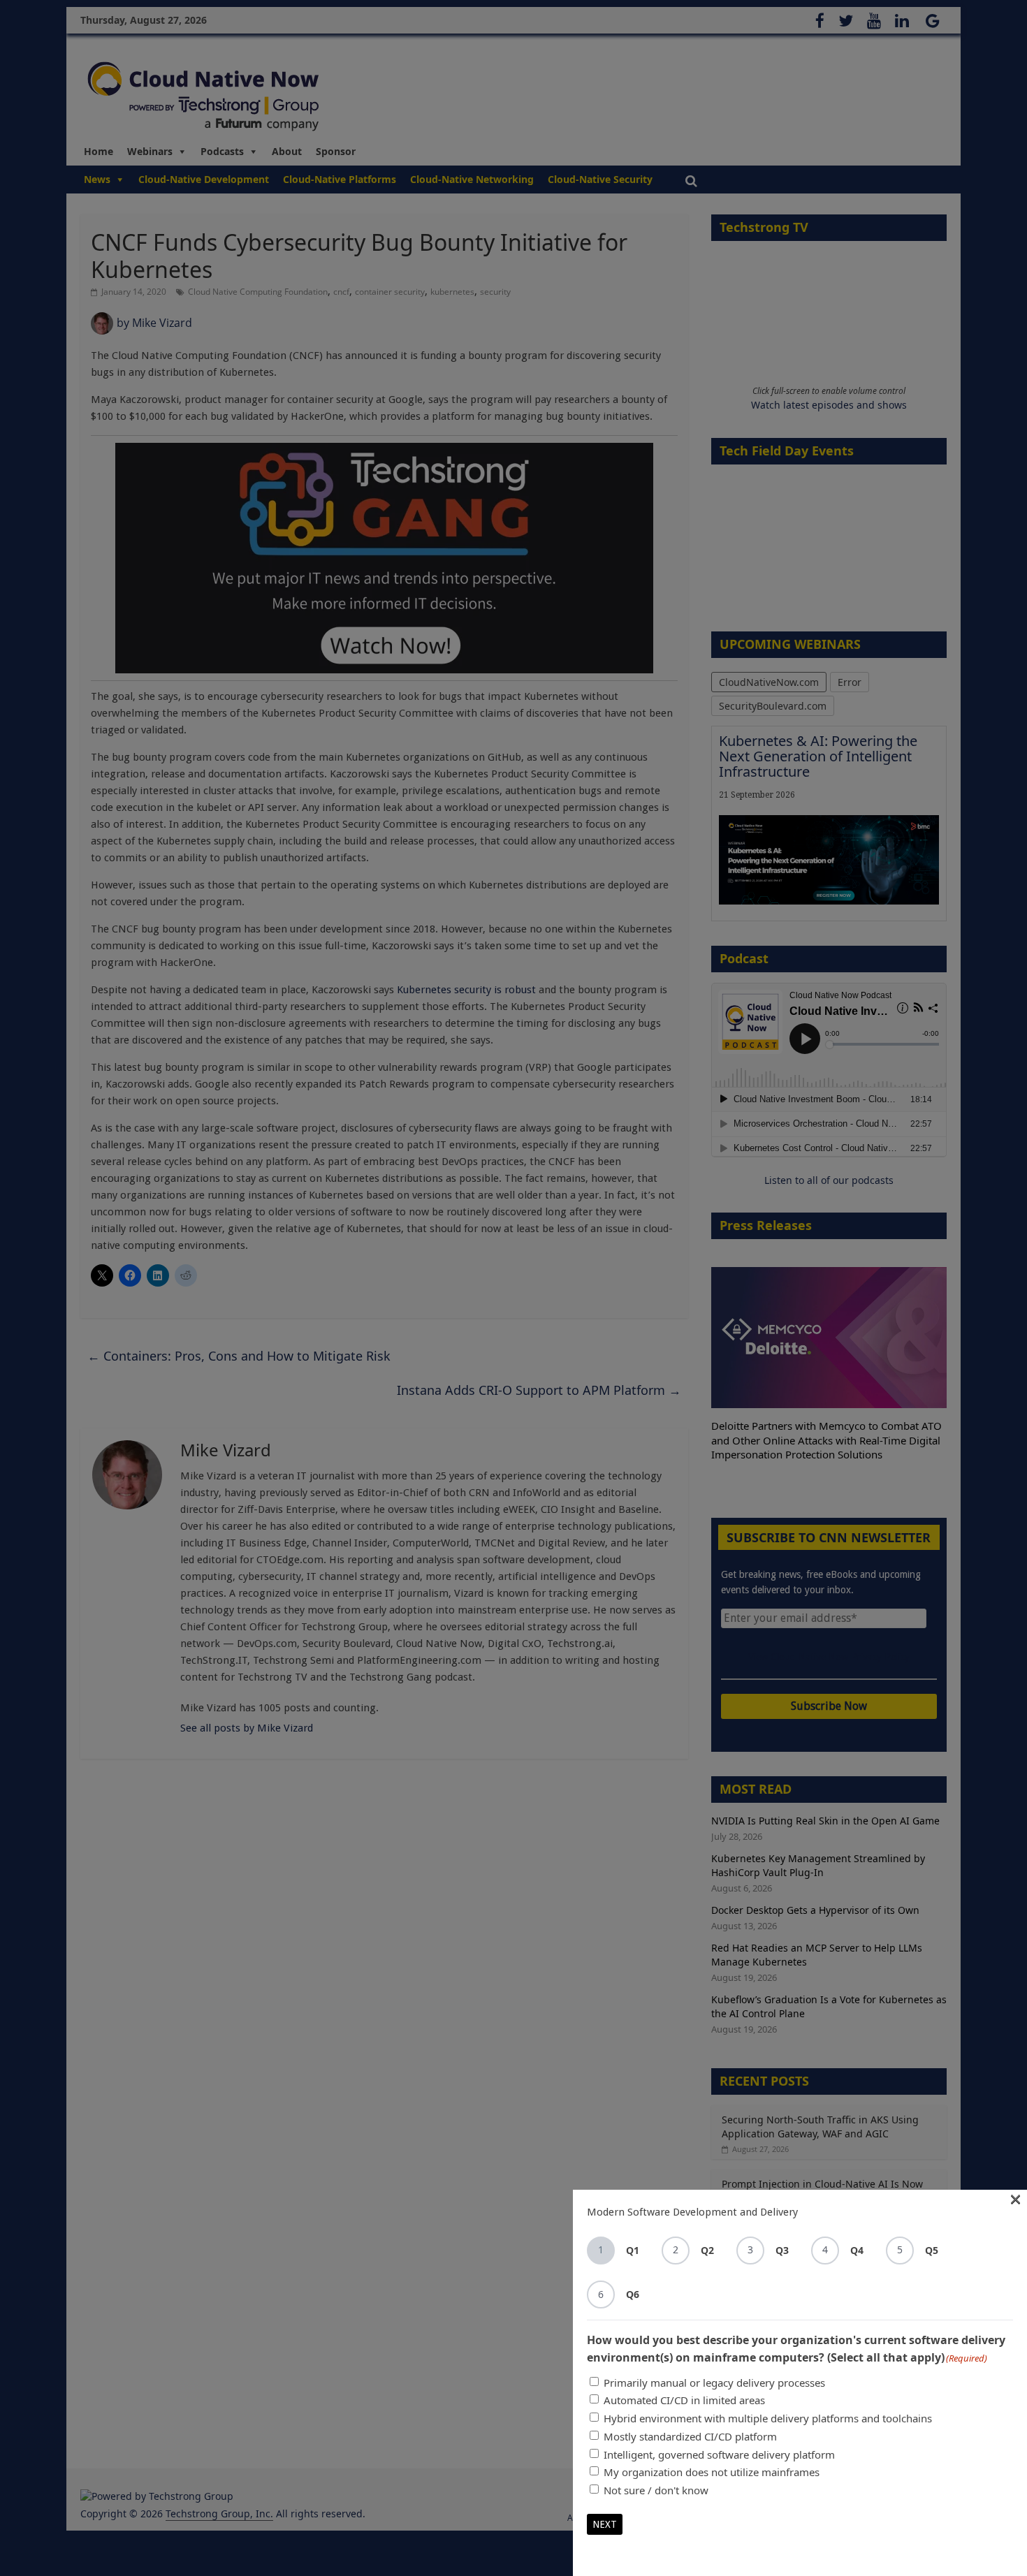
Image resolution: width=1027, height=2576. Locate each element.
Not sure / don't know (656, 2490)
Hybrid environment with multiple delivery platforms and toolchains (768, 2418)
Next (605, 2524)
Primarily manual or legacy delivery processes (714, 2383)
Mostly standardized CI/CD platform (690, 2436)
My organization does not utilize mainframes (712, 2472)
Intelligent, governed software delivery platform (719, 2454)
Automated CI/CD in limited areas (684, 2400)
